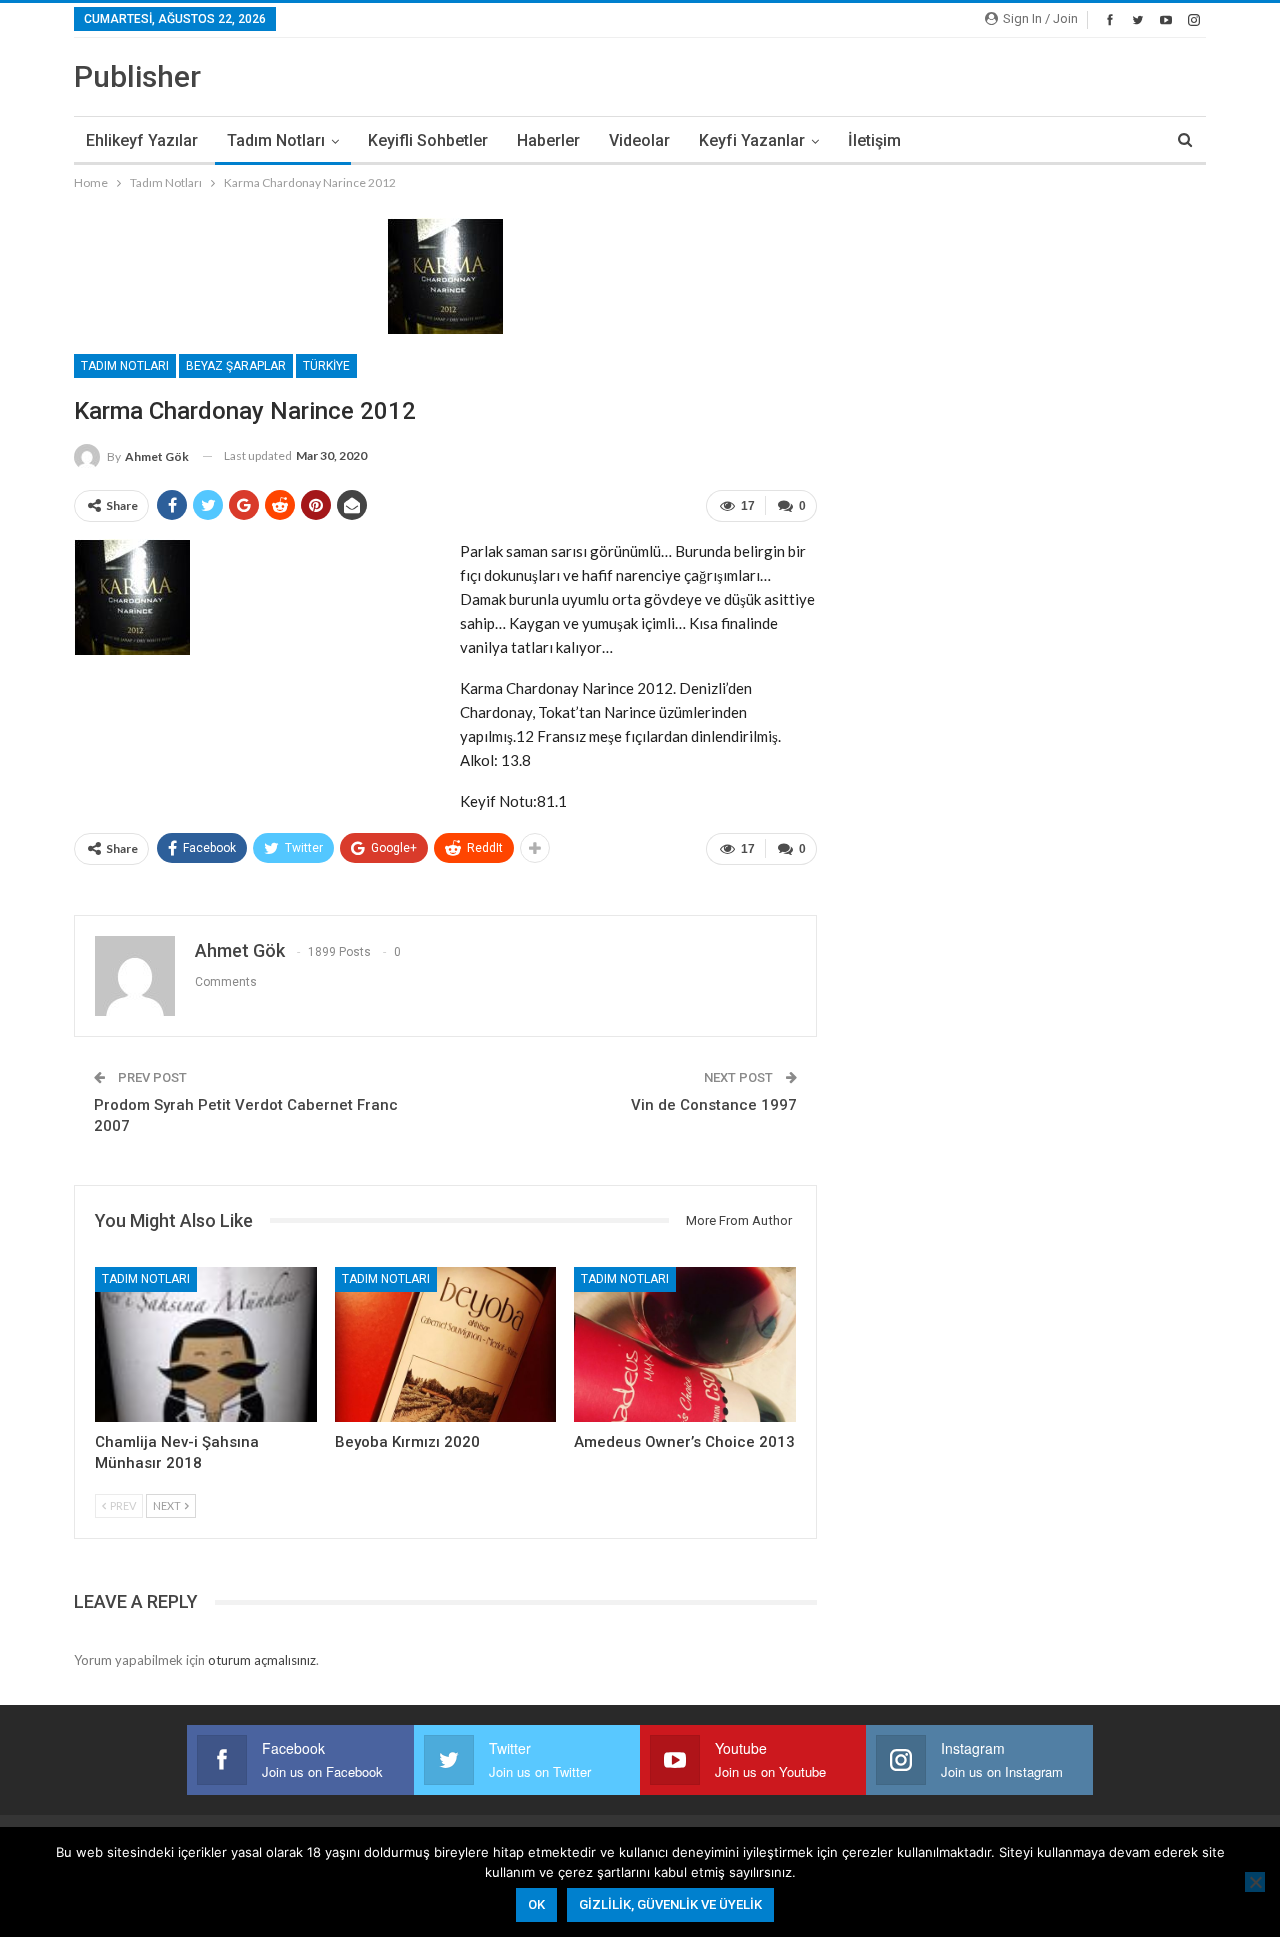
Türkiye (326, 366)
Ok (536, 1904)
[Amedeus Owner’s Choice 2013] (685, 1344)
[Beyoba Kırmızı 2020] (446, 1344)
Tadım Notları (276, 140)
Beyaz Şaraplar (236, 366)
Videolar (639, 140)
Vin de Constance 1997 (714, 1105)
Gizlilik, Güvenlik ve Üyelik (670, 1904)
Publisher (137, 76)
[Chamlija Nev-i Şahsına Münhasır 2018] (206, 1344)
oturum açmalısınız (262, 1660)
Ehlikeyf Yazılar (142, 140)
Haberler (548, 140)
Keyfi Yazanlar (752, 140)
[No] (1255, 1882)
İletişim (874, 140)
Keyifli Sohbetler (428, 140)
